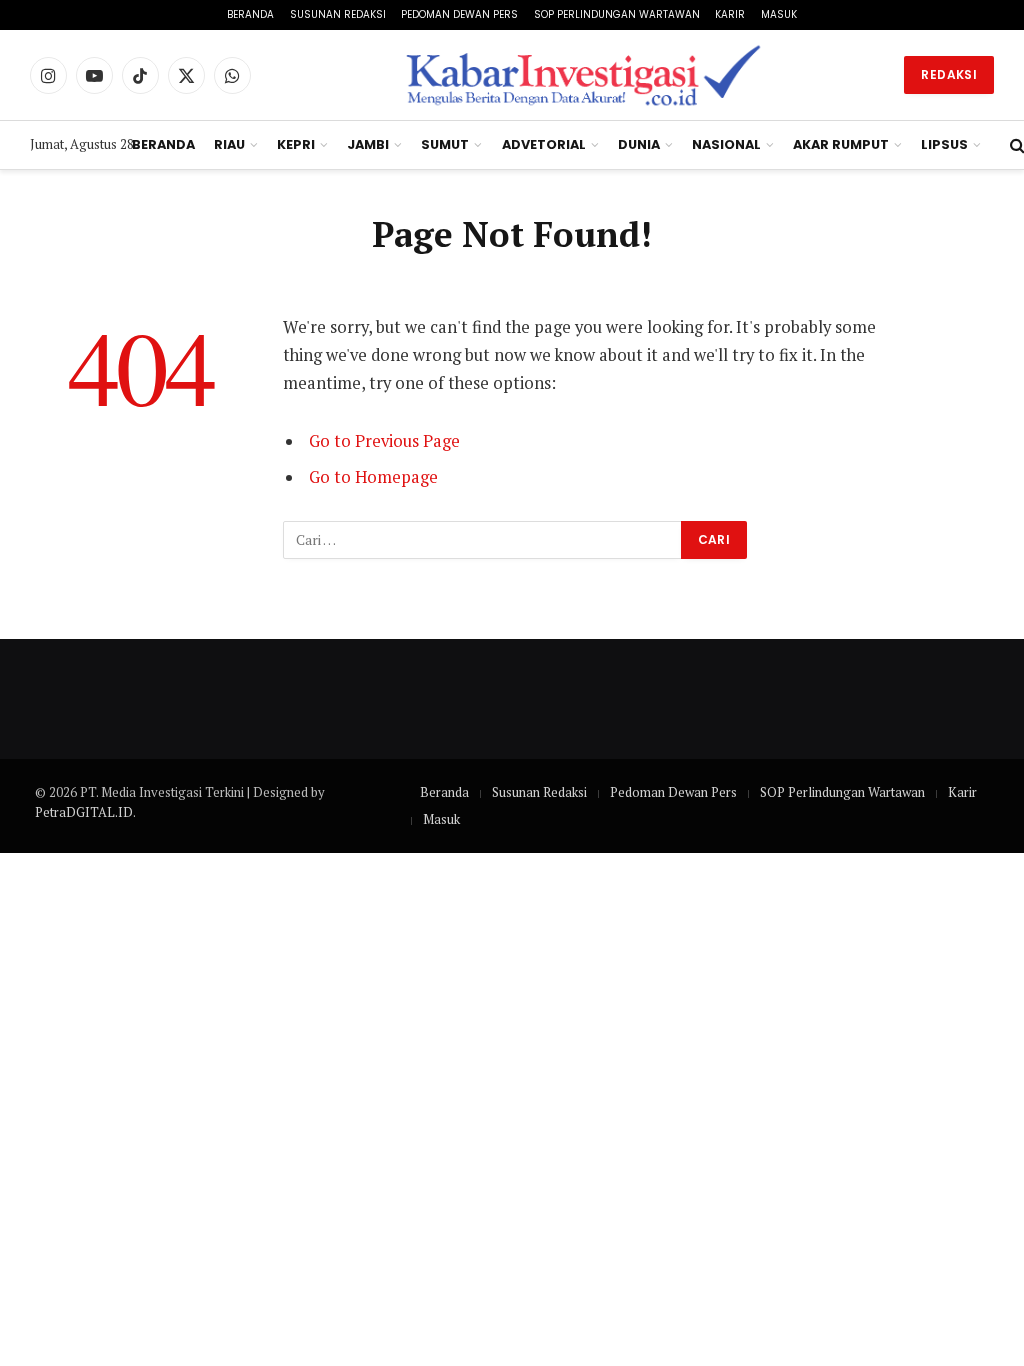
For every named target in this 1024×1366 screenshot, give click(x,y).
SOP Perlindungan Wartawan (617, 14)
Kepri (296, 144)
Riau (229, 144)
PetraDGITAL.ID (84, 812)
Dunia (639, 144)
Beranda (250, 14)
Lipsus (944, 144)
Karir (730, 14)
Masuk (779, 14)
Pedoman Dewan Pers (459, 14)
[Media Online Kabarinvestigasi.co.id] (585, 75)
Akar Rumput (841, 144)
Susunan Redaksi (338, 14)
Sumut (445, 144)
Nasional (726, 144)
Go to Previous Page (384, 441)
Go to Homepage (373, 477)
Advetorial (544, 144)
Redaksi (949, 74)
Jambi (368, 144)
